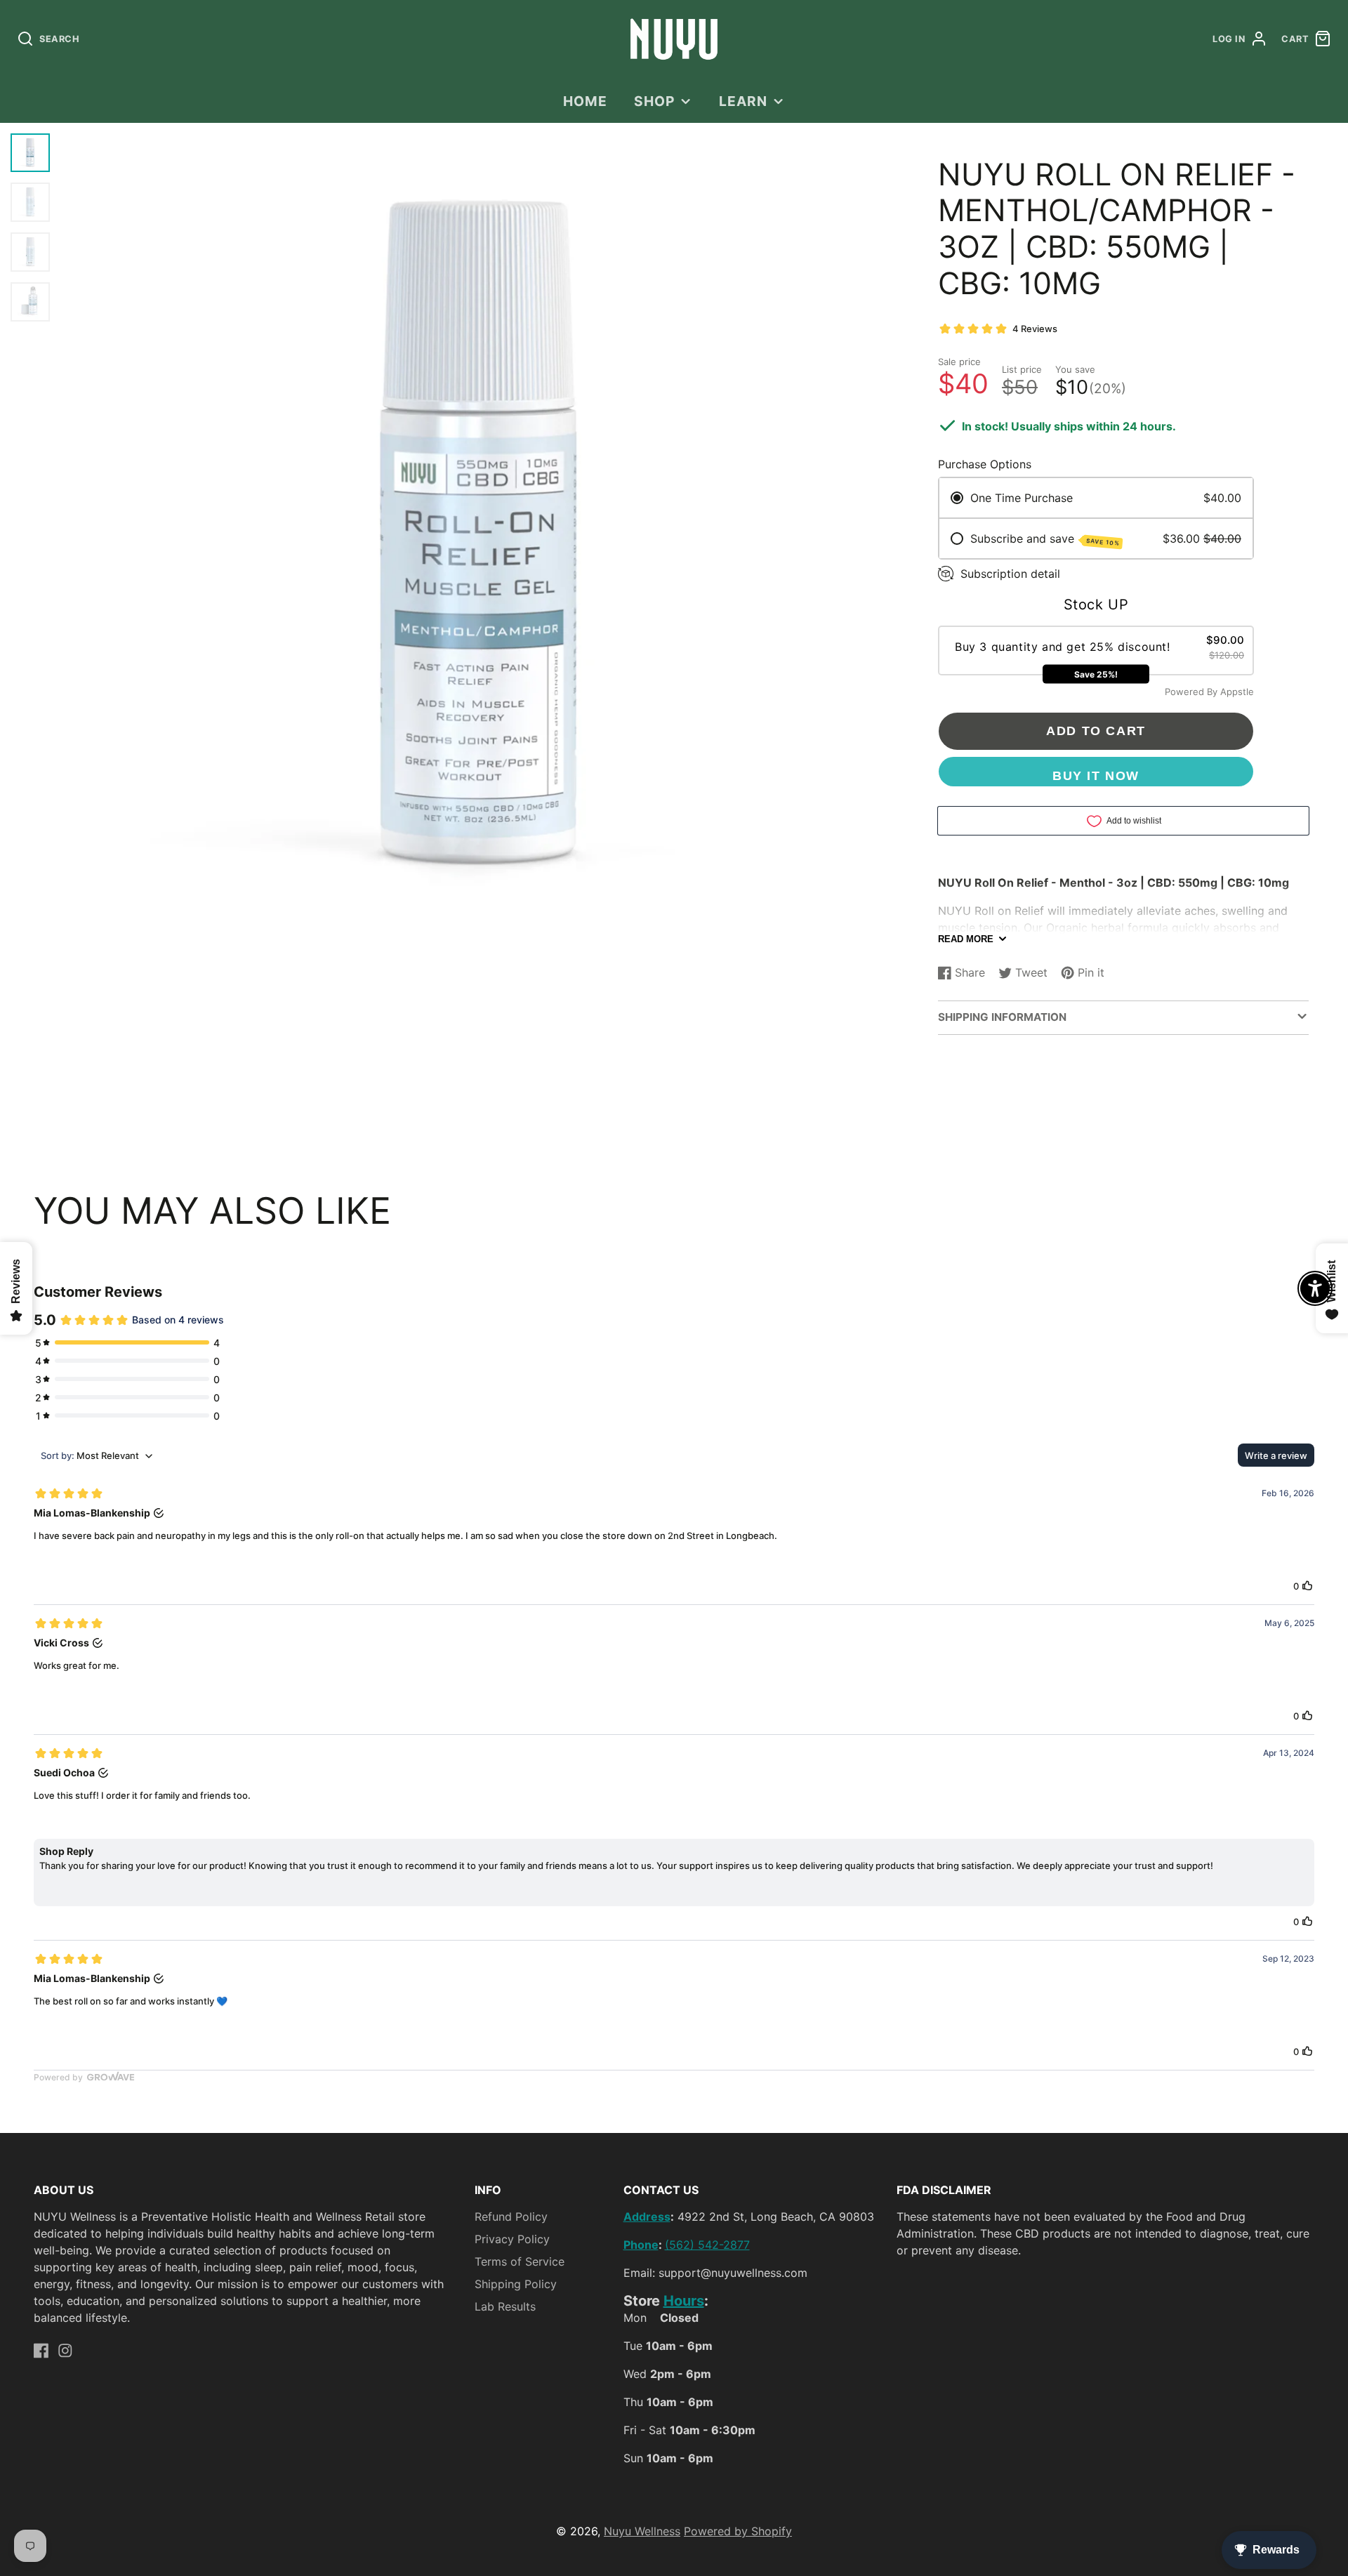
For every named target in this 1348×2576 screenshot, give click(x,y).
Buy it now (1096, 775)
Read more (966, 939)
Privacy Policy (512, 2239)
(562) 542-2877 (707, 2245)
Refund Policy (511, 2217)
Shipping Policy (516, 2284)
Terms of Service (520, 2261)
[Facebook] (41, 2351)
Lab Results (505, 2306)
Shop (654, 101)
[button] (1096, 651)
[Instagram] (65, 2351)
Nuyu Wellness (642, 2531)
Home (585, 101)
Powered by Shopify (738, 2531)
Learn (743, 101)
